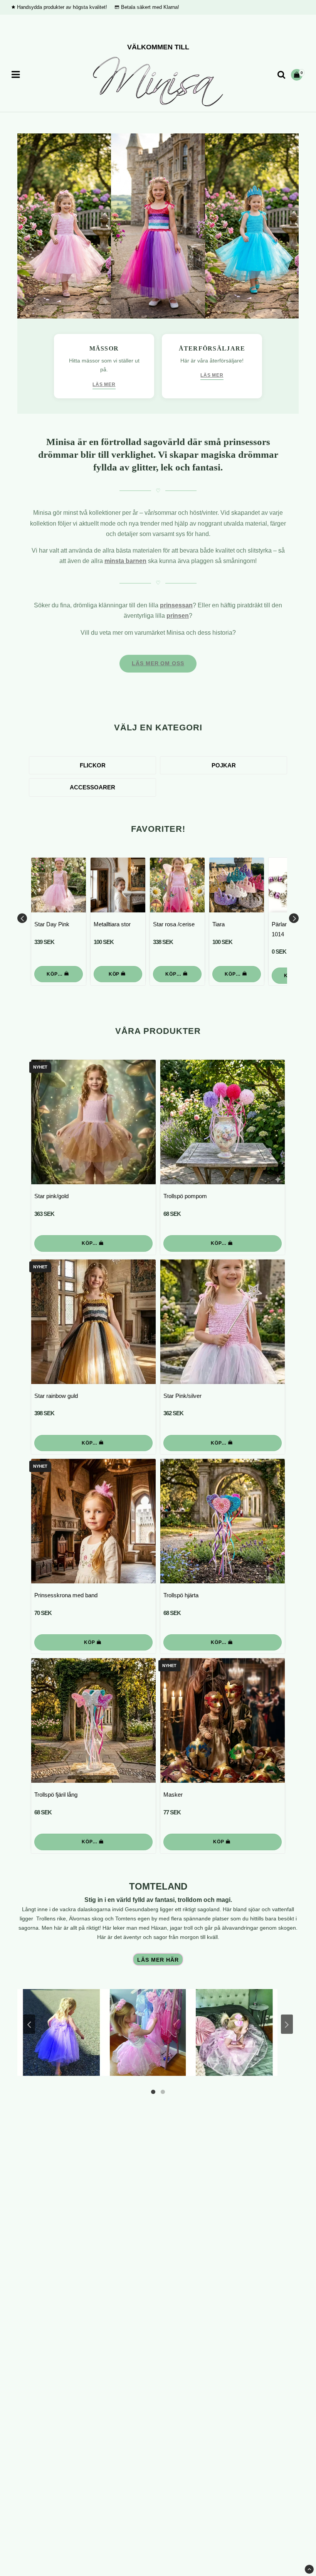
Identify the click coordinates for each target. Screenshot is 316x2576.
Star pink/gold (51, 1196)
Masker (173, 1795)
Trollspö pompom (185, 1196)
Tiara (219, 924)
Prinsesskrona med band (66, 1595)
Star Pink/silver (182, 1396)
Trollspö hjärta (181, 1595)
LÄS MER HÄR (158, 1960)
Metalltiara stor (112, 924)
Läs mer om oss (158, 663)
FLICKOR (93, 765)
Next (294, 918)
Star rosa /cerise (174, 924)
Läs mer (104, 384)
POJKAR (224, 765)
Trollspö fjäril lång (56, 1795)
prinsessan (176, 605)
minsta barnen (125, 561)
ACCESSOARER (92, 787)
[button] (298, 75)
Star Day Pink (52, 924)
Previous (22, 918)
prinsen (178, 616)
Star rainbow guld (56, 1396)
